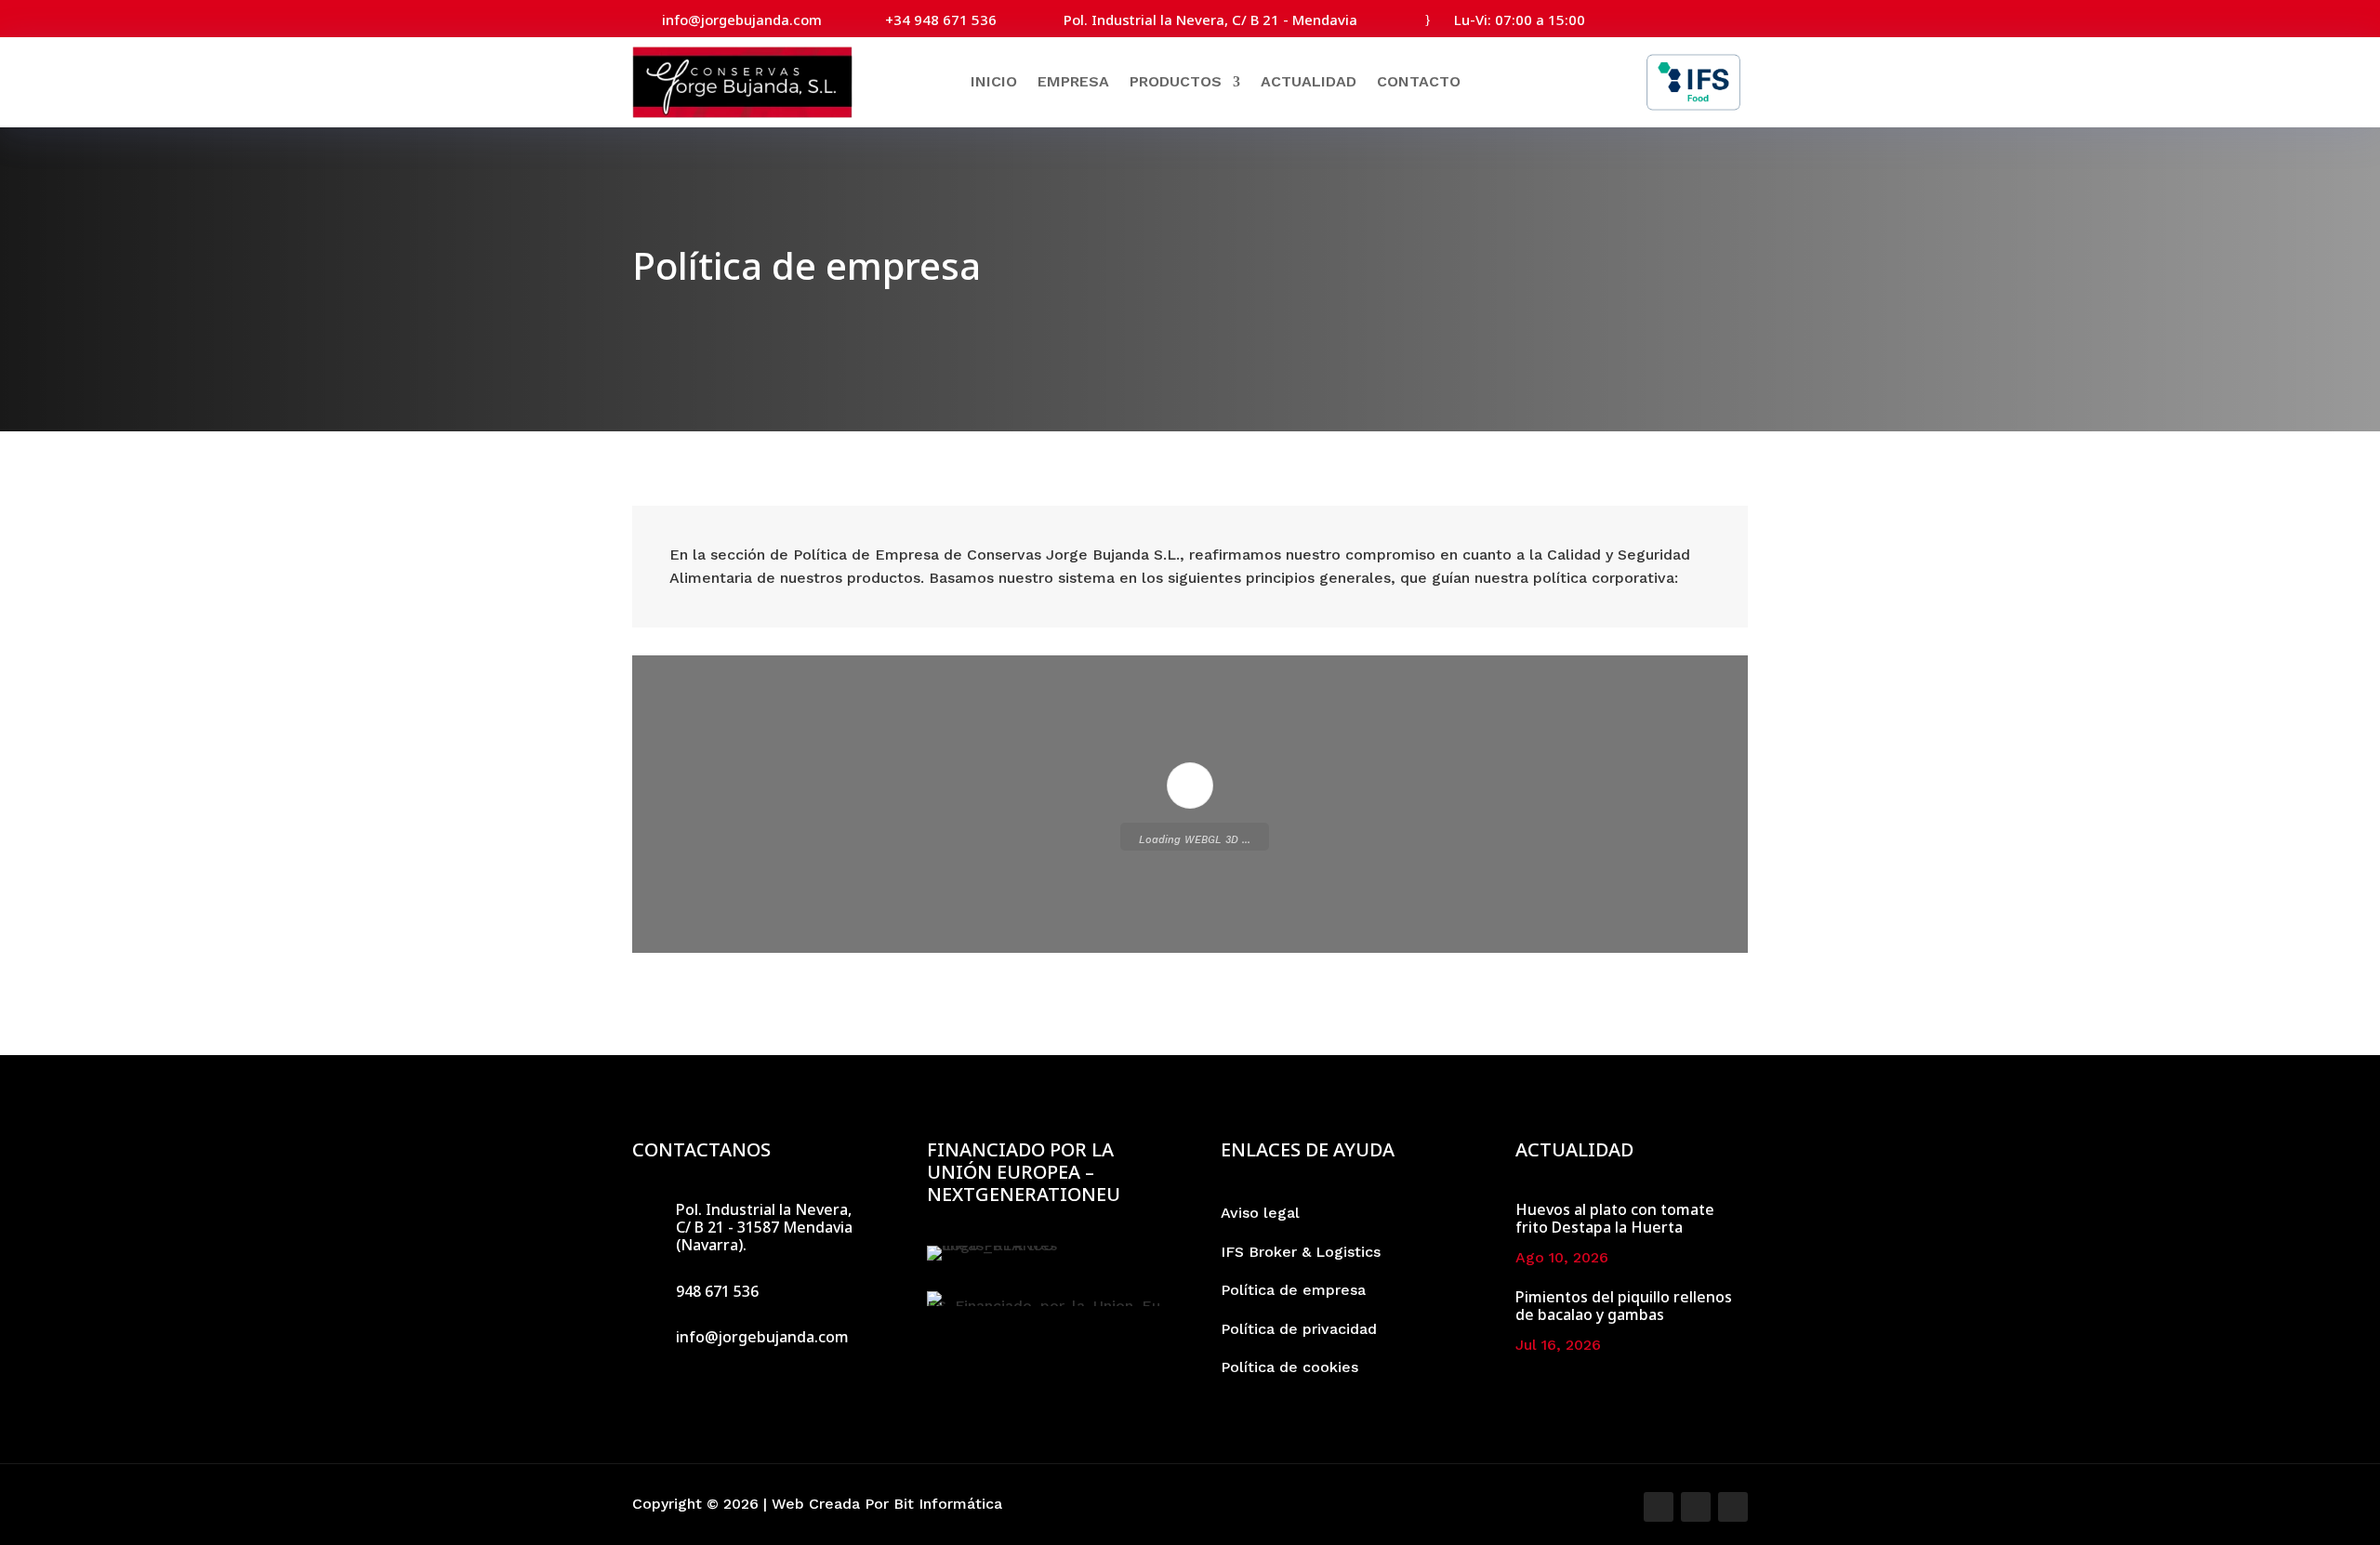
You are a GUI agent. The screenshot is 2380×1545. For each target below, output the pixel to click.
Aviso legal (1260, 1213)
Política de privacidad (1299, 1329)
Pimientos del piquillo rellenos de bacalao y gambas (1624, 1306)
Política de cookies (1289, 1367)
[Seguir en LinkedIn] (1735, 17)
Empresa (1073, 81)
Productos (1176, 81)
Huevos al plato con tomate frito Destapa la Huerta (1615, 1218)
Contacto (1419, 81)
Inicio (994, 81)
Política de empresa (1293, 1290)
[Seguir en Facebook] (1668, 17)
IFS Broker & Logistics (1301, 1252)
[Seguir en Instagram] (1701, 17)
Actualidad (1309, 81)
